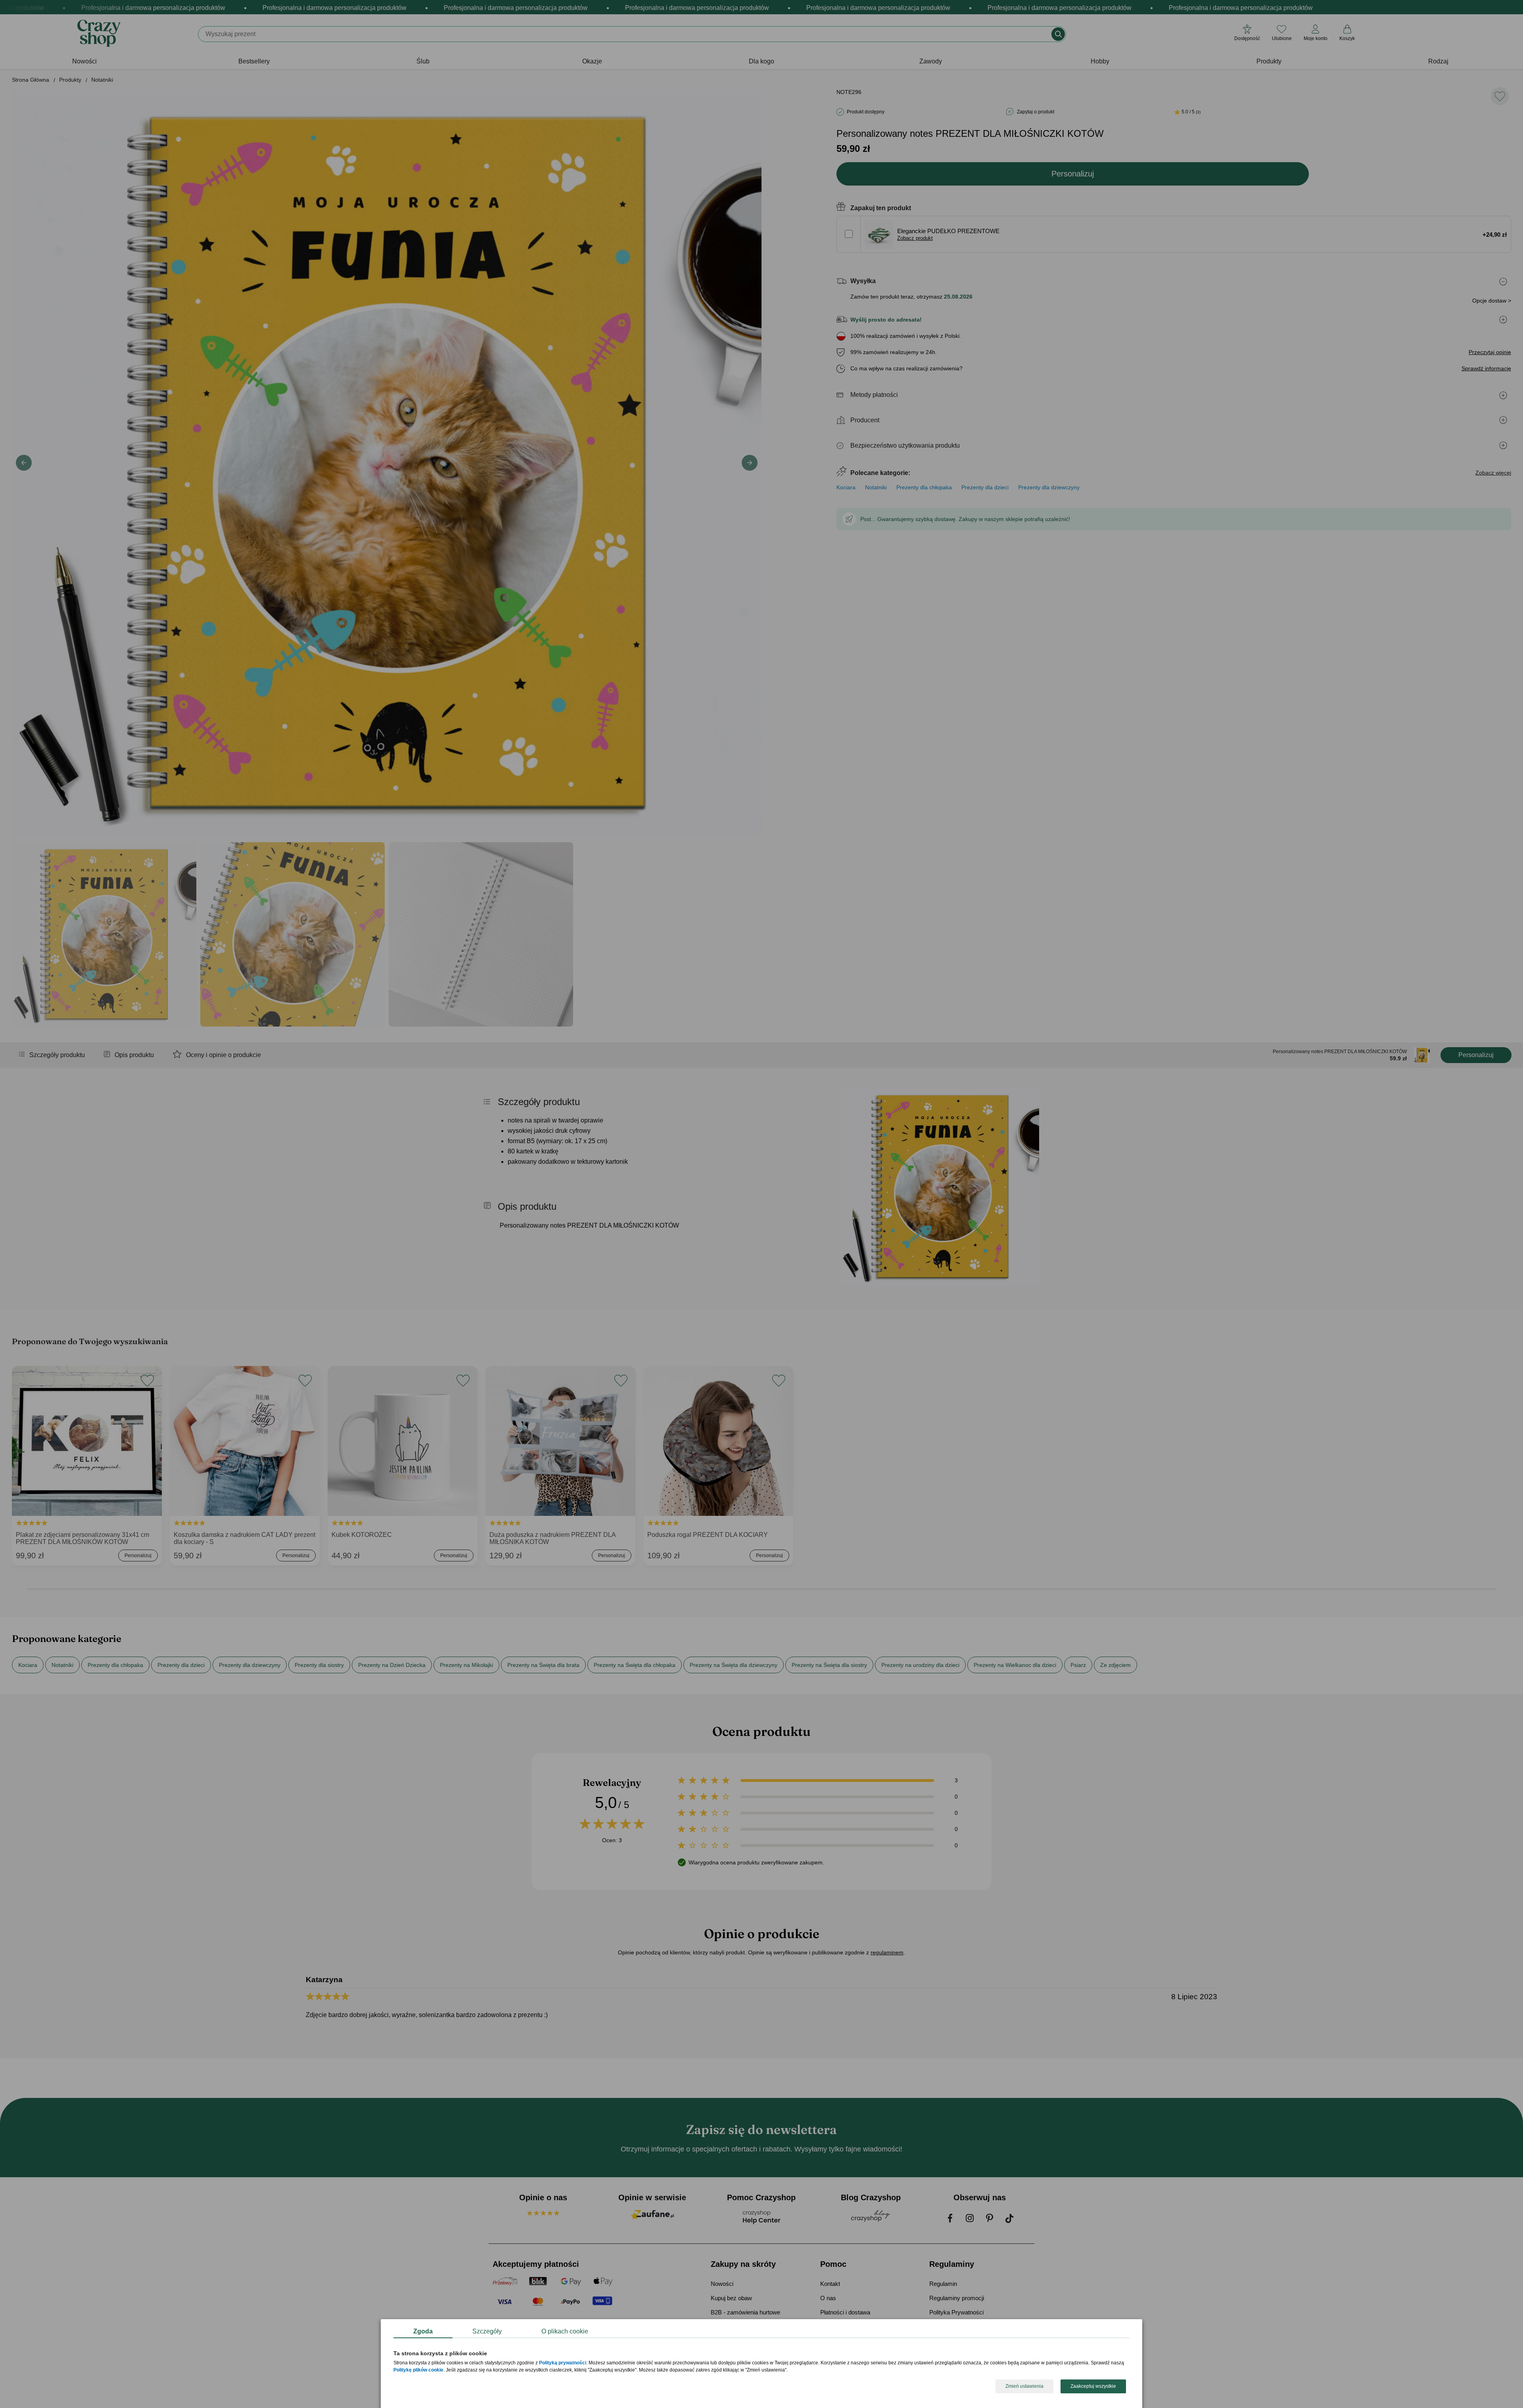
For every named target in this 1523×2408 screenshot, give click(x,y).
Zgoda (423, 2331)
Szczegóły (487, 2331)
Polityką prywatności (563, 2363)
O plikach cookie (565, 2331)
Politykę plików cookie (418, 2370)
